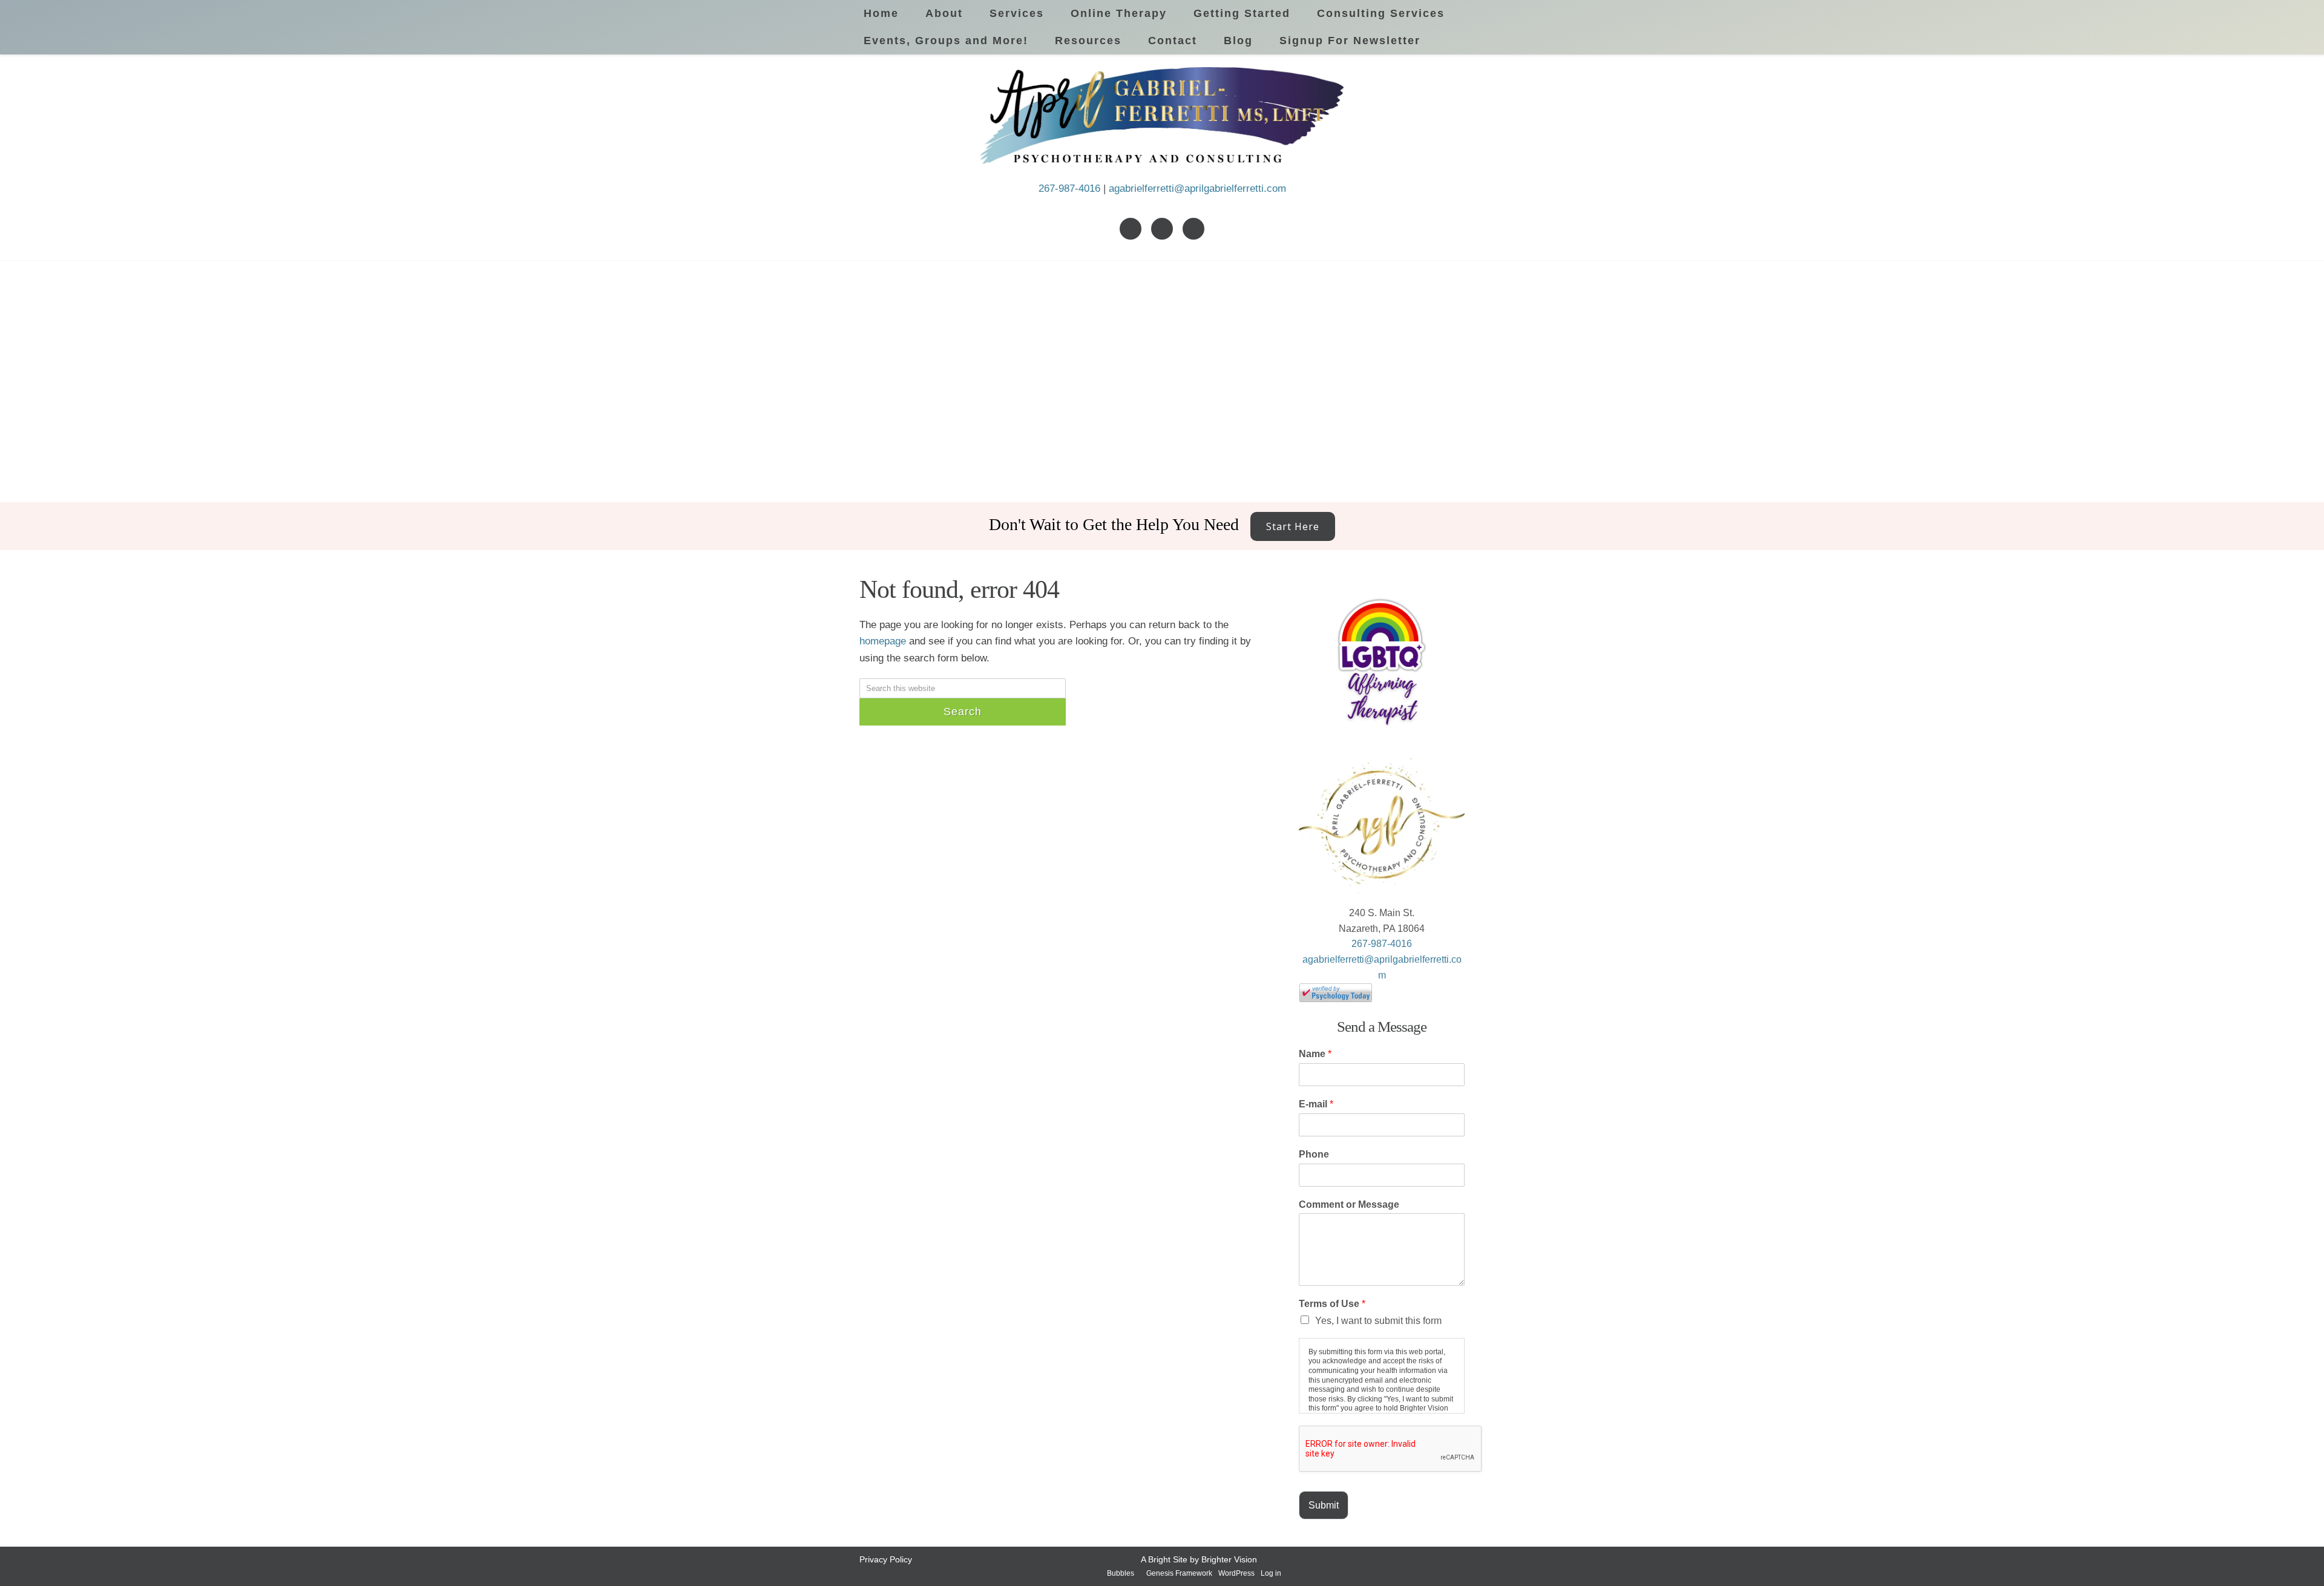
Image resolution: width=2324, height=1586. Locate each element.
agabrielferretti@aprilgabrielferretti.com (1197, 188)
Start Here (1293, 526)
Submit (1324, 1505)
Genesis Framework (1179, 1573)
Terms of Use (1332, 1304)
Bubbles (1121, 1573)
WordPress (1236, 1573)
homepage (883, 641)
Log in (1271, 1573)
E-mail (1316, 1104)
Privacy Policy (886, 1559)
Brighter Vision (1229, 1559)
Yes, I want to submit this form (1378, 1321)
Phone (1314, 1154)
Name (1315, 1054)
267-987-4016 (1069, 188)
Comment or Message (1349, 1204)
